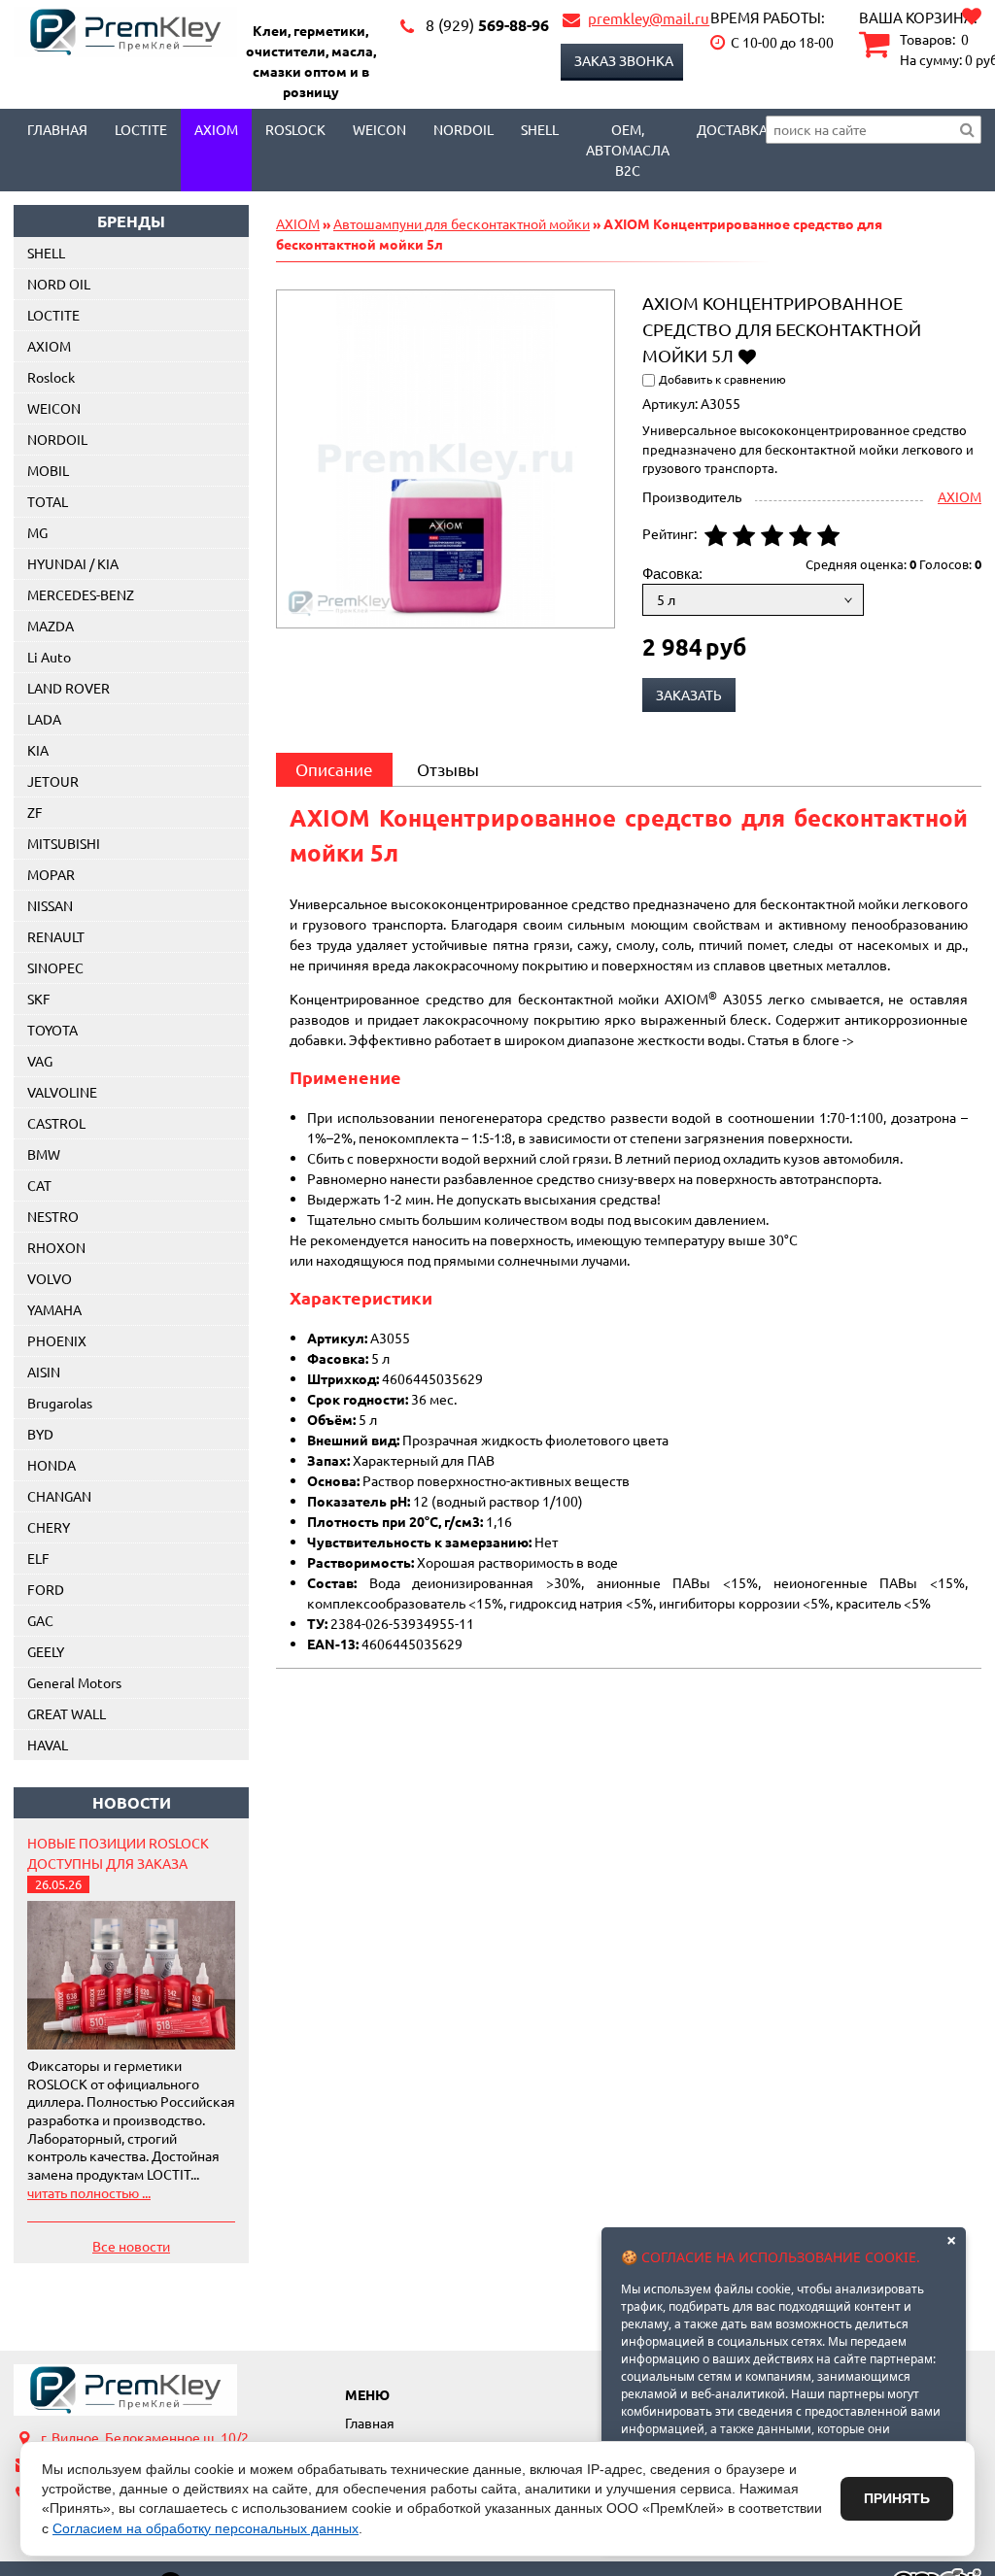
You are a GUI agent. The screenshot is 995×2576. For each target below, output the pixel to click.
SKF (39, 999)
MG (37, 532)
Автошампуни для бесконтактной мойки (462, 223)
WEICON (379, 129)
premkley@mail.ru (649, 18)
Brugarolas (60, 1403)
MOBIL (48, 470)
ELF (38, 1558)
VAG (40, 1061)
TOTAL (48, 501)
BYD (40, 1434)
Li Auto (49, 657)
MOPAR (51, 874)
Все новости (131, 2246)
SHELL (46, 253)
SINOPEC (55, 967)
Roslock (295, 129)
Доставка (732, 129)
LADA (44, 719)
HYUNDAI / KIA (73, 563)
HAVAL (48, 1745)
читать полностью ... (89, 2192)
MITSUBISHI (64, 843)
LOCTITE (141, 129)
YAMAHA (54, 1309)
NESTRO (53, 1216)
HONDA (51, 1465)
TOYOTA (52, 1030)
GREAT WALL (67, 1713)
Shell (540, 129)
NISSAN (50, 905)
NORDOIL (463, 129)
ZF (35, 812)
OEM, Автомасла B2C (628, 150)
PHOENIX (57, 1340)
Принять (897, 2498)
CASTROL (56, 1123)
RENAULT (56, 936)
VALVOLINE (62, 1092)
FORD (46, 1589)
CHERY (49, 1527)
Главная (57, 129)
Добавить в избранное (747, 355)
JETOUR (53, 781)
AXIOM (216, 129)
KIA (38, 750)
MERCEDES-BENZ (81, 594)
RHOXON (56, 1247)
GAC (40, 1620)
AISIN (44, 1372)
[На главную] (125, 2390)
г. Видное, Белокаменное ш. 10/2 (145, 2437)
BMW (44, 1154)
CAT (39, 1185)
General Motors (74, 1682)
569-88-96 (487, 25)
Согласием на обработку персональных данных (206, 2528)
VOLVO (50, 1278)
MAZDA (51, 626)
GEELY (46, 1651)
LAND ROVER (69, 688)
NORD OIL (59, 284)
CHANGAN (59, 1496)
